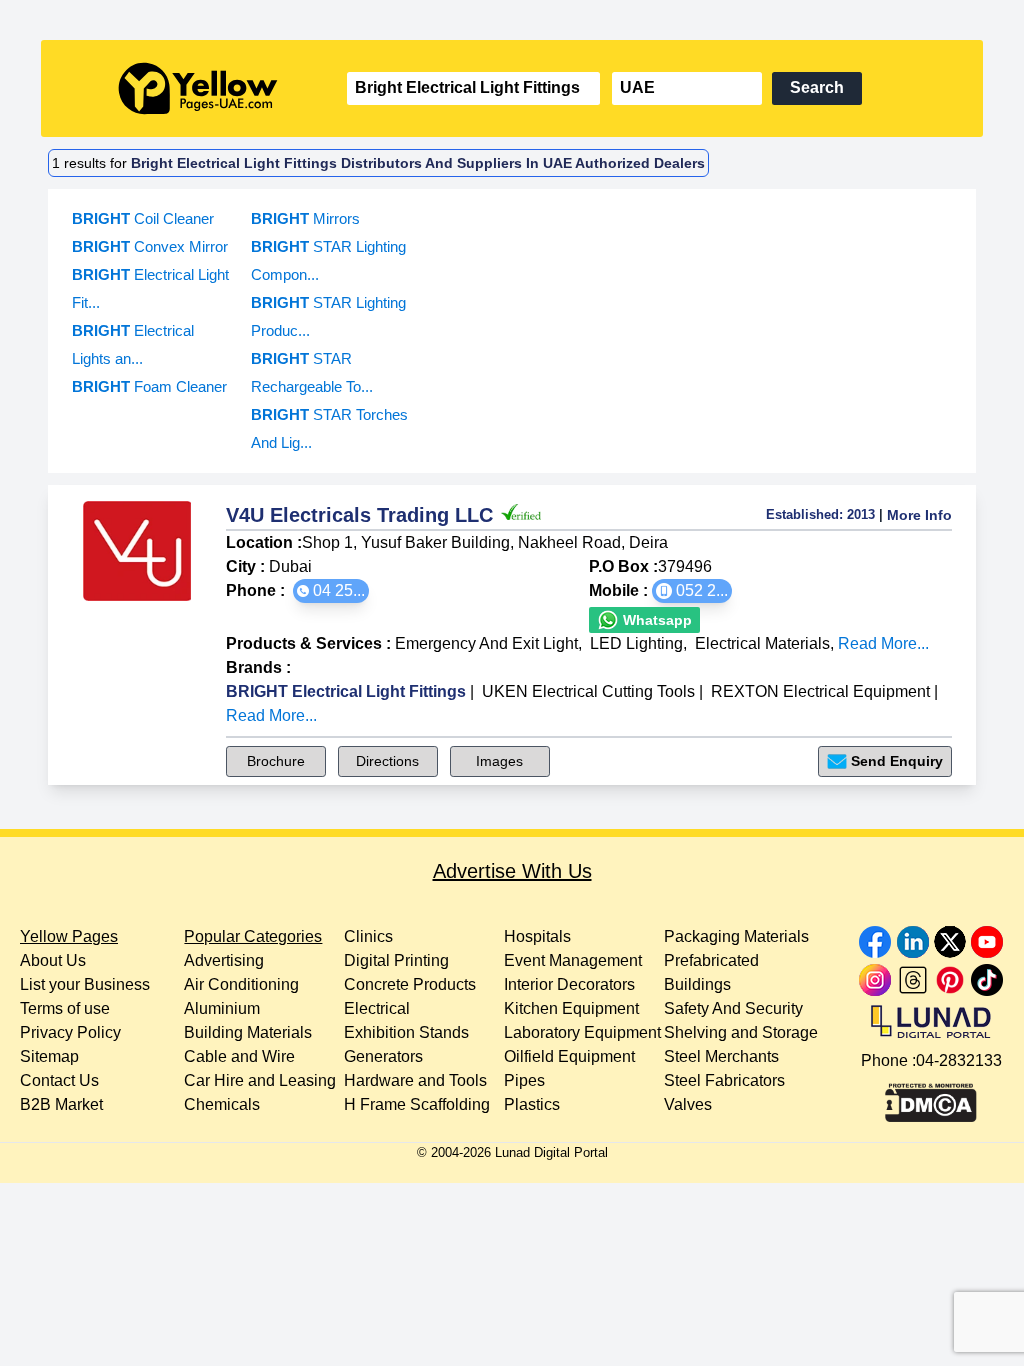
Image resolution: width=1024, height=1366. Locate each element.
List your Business (85, 984)
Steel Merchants (721, 1056)
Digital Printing (396, 960)
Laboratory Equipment (582, 1032)
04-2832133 (959, 1060)
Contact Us (59, 1080)
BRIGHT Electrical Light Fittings (346, 691)
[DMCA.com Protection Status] (931, 1098)
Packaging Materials (736, 936)
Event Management (573, 960)
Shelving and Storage (741, 1032)
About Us (53, 960)
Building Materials (248, 1032)
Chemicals (222, 1104)
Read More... (883, 643)
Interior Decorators (569, 984)
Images (499, 761)
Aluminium (222, 1008)
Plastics (532, 1104)
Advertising (224, 960)
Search (817, 87)
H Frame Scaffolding (417, 1104)
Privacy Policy (70, 1032)
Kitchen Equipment (571, 1008)
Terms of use (65, 1008)
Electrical (377, 1008)
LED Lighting (636, 643)
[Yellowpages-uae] (198, 88)
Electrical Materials (762, 643)
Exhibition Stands (406, 1032)
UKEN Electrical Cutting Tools (588, 691)
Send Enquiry (897, 761)
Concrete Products (410, 984)
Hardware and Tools (415, 1080)
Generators (383, 1056)
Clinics (368, 936)
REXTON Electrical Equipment (820, 691)
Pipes (524, 1080)
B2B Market (61, 1104)
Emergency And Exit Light (486, 643)
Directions (387, 761)
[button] (331, 591)
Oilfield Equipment (569, 1056)
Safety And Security (733, 1008)
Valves (688, 1104)
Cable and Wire (239, 1056)
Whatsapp (655, 620)
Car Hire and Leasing (260, 1080)
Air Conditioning (241, 984)
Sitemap (49, 1056)
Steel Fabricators (724, 1080)
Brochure (276, 761)
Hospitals (537, 936)
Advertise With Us (512, 871)
